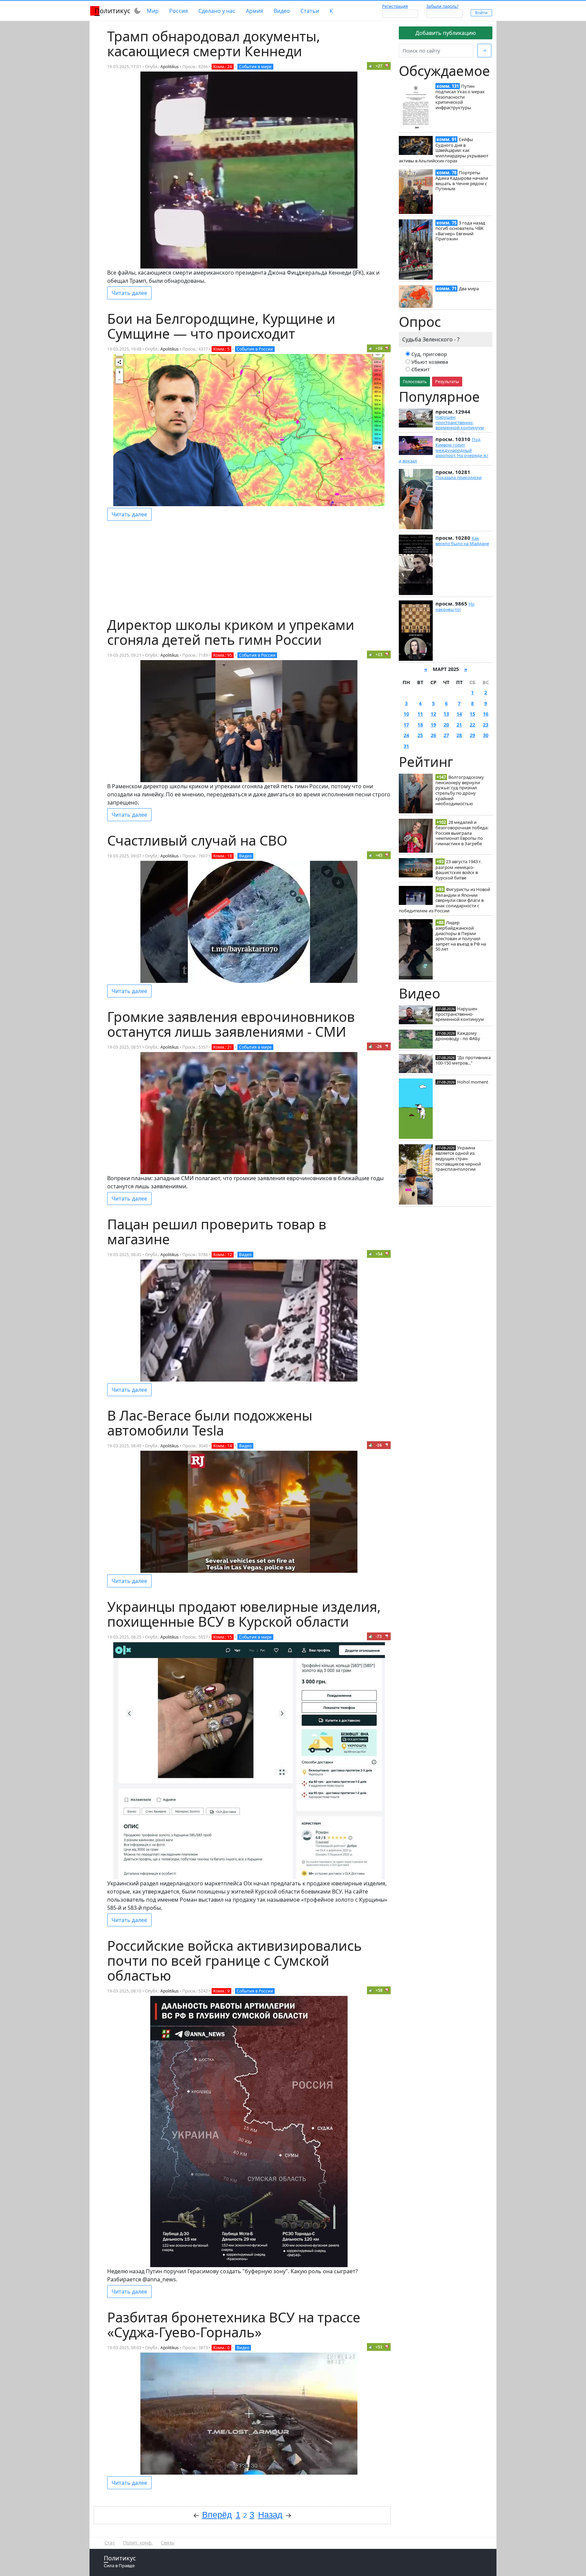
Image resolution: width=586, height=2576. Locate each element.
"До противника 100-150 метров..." (463, 1060)
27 (446, 735)
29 (472, 735)
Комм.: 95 (223, 655)
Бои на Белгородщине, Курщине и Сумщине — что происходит (221, 326)
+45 (379, 855)
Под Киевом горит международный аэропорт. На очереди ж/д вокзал (444, 450)
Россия (179, 11)
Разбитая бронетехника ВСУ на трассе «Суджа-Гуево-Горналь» (234, 2325)
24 (406, 735)
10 (406, 714)
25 (420, 735)
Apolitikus (170, 67)
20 (446, 725)
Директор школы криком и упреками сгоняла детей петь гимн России (231, 632)
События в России (255, 349)
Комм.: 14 (223, 1446)
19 (433, 725)
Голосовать (415, 381)
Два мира (469, 289)
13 (446, 714)
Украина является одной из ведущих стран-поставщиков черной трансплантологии (458, 1158)
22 (472, 725)
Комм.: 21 (223, 1047)
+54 (379, 1254)
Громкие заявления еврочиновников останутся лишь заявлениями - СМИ (231, 1024)
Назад (270, 2515)
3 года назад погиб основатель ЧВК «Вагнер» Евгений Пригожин (460, 231)
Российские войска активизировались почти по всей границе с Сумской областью (235, 1960)
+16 (379, 348)
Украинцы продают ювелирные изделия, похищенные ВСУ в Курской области (244, 1614)
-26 (379, 1046)
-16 (379, 1445)
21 (459, 725)
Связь (168, 2543)
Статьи (310, 11)
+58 (379, 1990)
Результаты (447, 381)
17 (406, 725)
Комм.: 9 (221, 1991)
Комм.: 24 (223, 67)
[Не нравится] (387, 66)
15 (472, 714)
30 (486, 735)
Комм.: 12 (223, 1255)
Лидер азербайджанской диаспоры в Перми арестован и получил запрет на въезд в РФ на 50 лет (461, 936)
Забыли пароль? (442, 6)
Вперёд (217, 2515)
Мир (153, 11)
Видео (282, 11)
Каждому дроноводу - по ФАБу (458, 1036)
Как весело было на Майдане (462, 541)
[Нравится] (371, 66)
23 (486, 725)
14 (459, 714)
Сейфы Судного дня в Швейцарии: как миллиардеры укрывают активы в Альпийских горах (444, 150)
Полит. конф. (138, 2543)
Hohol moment (473, 1082)
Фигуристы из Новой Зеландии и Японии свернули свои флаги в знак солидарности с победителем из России (444, 900)
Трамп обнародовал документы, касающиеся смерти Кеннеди (214, 44)
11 (420, 714)
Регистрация (395, 6)
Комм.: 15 (223, 1637)
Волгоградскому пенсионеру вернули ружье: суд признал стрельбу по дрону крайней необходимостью (460, 790)
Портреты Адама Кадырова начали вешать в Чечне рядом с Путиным (462, 181)
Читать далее (129, 293)
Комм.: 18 (223, 856)
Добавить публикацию (446, 33)
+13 (379, 655)
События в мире (255, 67)
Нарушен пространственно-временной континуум (460, 422)
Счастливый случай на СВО (197, 840)
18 (420, 725)
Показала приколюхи (458, 477)
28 (459, 735)
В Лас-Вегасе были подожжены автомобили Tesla (210, 1423)
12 (433, 714)
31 (406, 746)
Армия (255, 11)
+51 (379, 2347)
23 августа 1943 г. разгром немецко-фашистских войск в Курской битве (458, 869)
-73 (379, 1636)
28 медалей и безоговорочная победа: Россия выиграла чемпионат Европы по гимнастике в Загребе (462, 833)
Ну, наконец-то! (455, 607)
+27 (379, 66)
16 (486, 714)
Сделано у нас (217, 11)
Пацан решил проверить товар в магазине (217, 1232)
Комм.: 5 (221, 349)
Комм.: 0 (221, 2348)
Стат (110, 2543)
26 (433, 735)
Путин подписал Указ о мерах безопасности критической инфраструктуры (460, 97)
